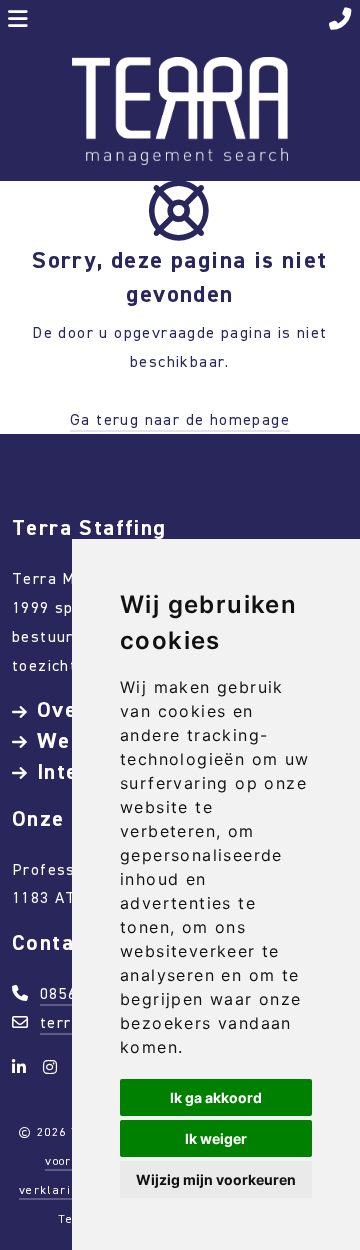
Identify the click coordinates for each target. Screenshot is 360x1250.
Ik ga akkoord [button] (216, 1097)
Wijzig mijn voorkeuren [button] (216, 1179)
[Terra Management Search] (180, 109)
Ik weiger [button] (216, 1138)
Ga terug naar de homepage (180, 419)
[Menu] (18, 21)
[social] (22, 1067)
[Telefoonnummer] (340, 21)
